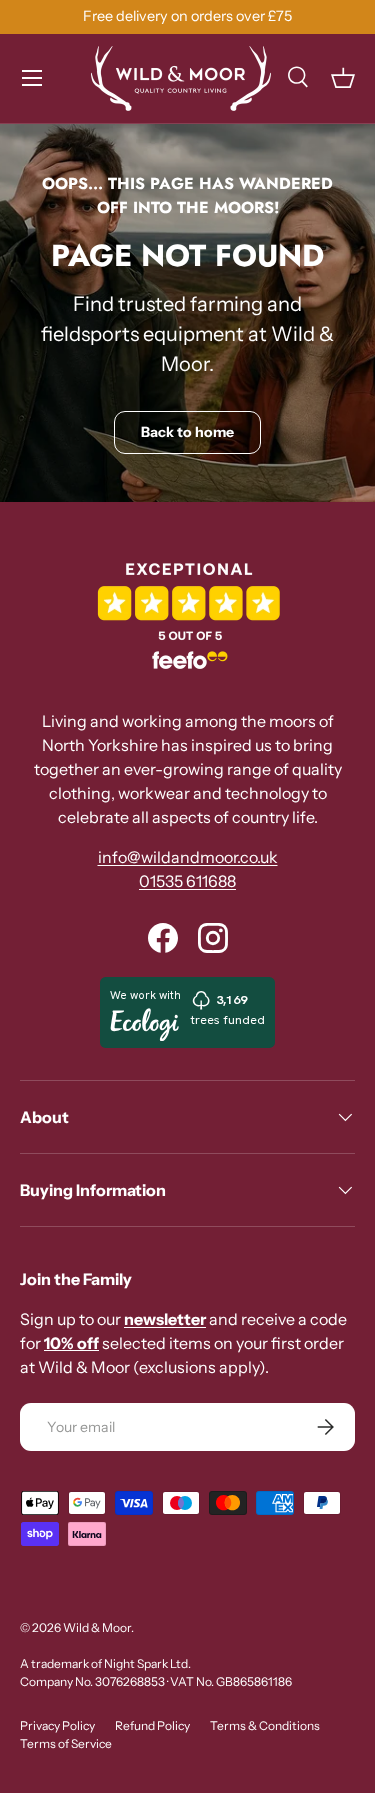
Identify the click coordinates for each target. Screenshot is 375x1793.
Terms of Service (66, 1743)
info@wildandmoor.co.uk (188, 857)
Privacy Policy (57, 1725)
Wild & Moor (97, 1627)
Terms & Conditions (265, 1725)
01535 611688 (187, 881)
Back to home (187, 432)
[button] (343, 78)
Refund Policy (152, 1725)
